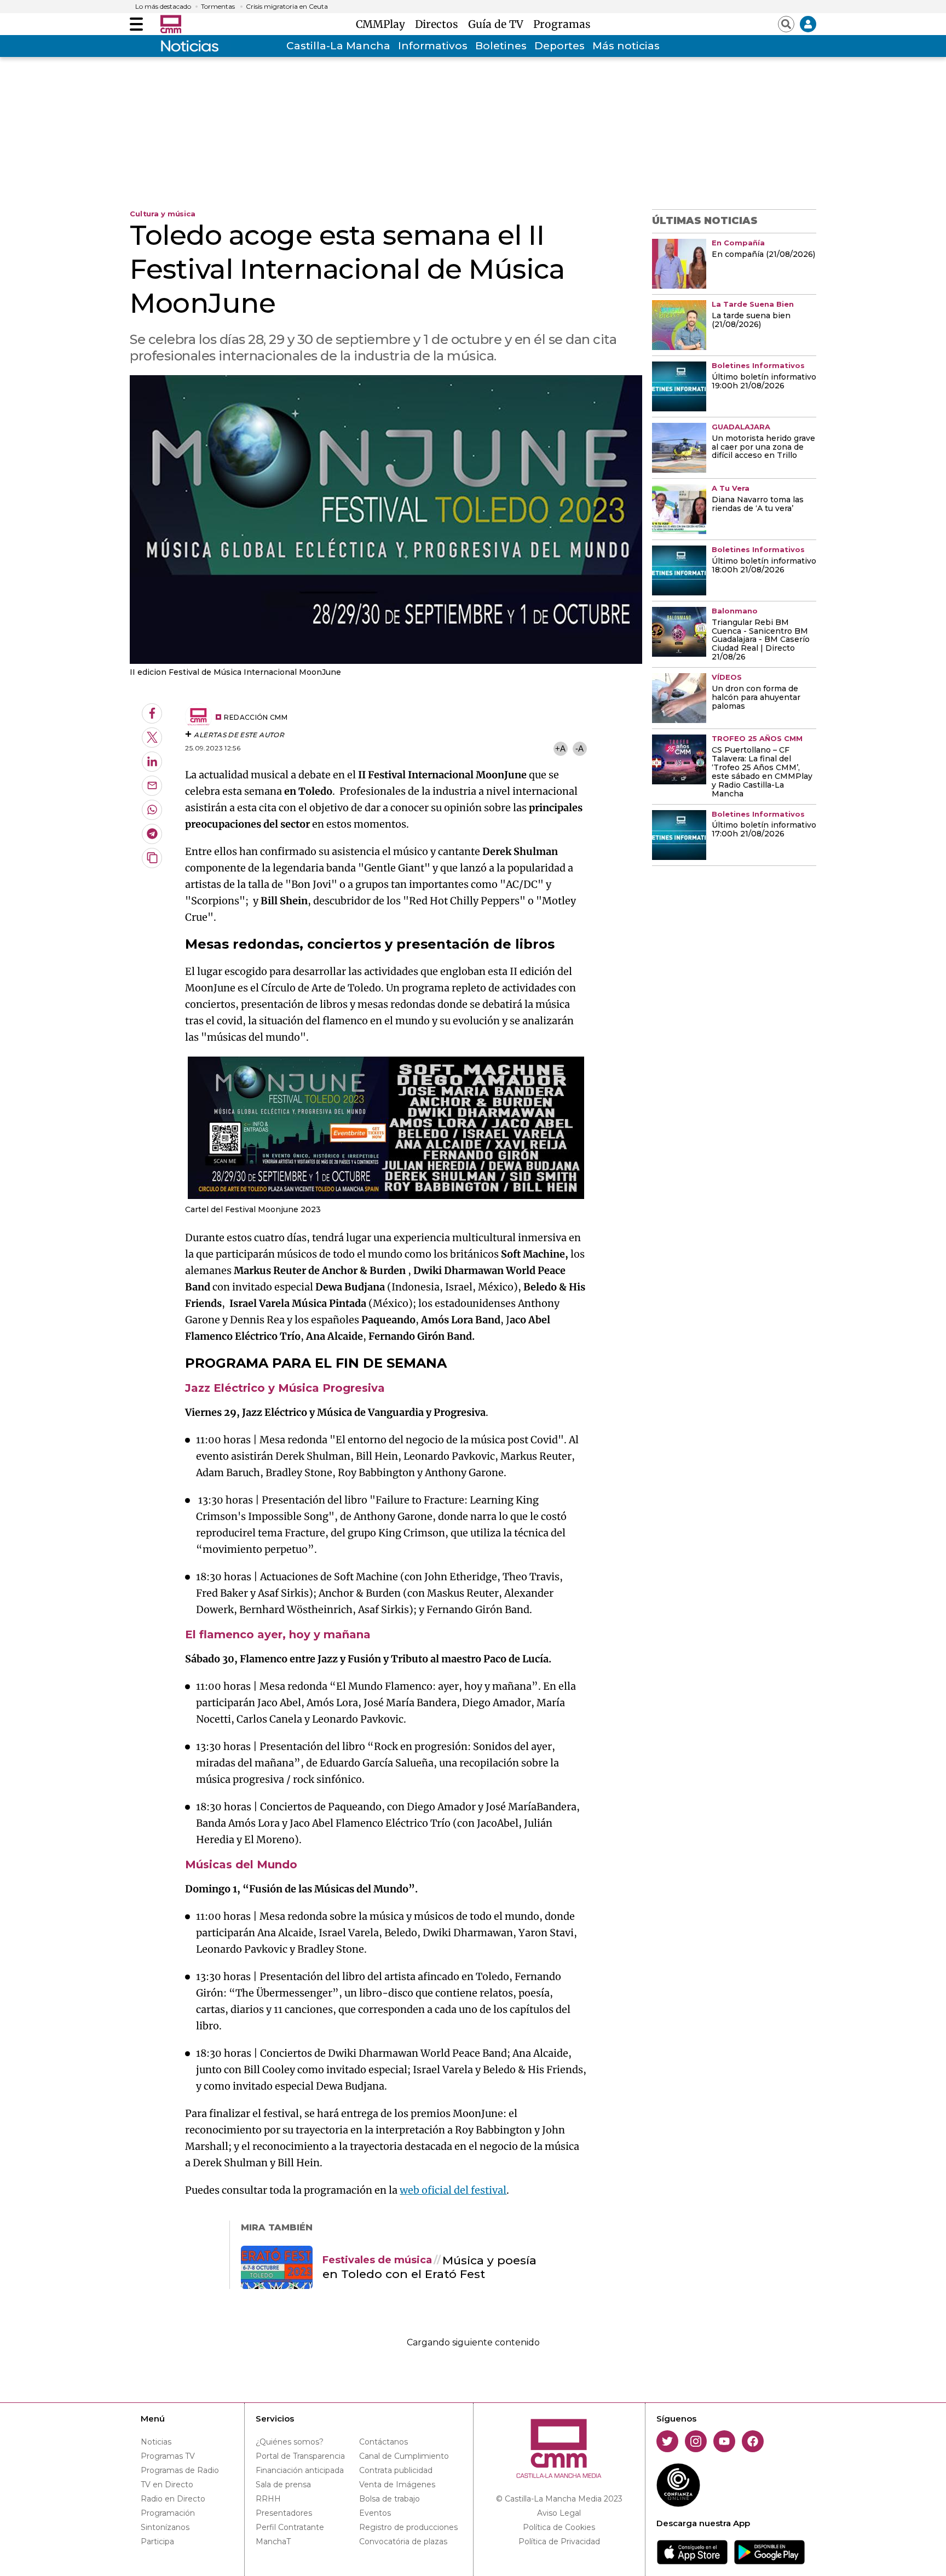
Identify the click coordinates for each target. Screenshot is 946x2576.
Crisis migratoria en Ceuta (287, 7)
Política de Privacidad (559, 2541)
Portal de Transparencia (300, 2456)
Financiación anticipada (300, 2470)
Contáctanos (383, 2442)
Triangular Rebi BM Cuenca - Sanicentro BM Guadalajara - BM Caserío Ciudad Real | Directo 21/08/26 (761, 640)
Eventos (375, 2513)
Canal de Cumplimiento (404, 2456)
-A (579, 748)
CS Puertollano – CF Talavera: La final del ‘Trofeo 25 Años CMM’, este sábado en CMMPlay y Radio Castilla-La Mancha (762, 772)
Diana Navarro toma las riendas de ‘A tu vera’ (758, 504)
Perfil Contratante (290, 2527)
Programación (168, 2513)
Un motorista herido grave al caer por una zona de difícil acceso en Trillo (763, 447)
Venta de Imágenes (397, 2485)
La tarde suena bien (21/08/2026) (751, 320)
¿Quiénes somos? (290, 2442)
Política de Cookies (559, 2527)
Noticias (156, 2442)
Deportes (559, 46)
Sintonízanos (165, 2527)
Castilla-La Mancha (338, 46)
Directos (439, 24)
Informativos (433, 46)
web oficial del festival (453, 2190)
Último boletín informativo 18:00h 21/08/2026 (764, 566)
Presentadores (284, 2513)
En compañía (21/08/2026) (763, 255)
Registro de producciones (408, 2527)
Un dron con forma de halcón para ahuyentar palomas (756, 698)
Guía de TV (498, 24)
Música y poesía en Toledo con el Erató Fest (429, 2267)
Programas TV (168, 2456)
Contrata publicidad (396, 2470)
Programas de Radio (180, 2470)
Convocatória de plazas (403, 2541)
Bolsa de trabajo (390, 2499)
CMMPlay (383, 24)
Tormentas (218, 7)
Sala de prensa (283, 2485)
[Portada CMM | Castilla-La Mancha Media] (171, 24)
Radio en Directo (173, 2499)
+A (560, 748)
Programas (562, 24)
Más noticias (626, 46)
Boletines (501, 46)
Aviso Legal (559, 2513)
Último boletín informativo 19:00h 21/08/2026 (764, 382)
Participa (157, 2541)
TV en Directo (167, 2485)
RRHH (268, 2499)
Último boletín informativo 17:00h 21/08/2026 (764, 830)
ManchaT (273, 2541)
